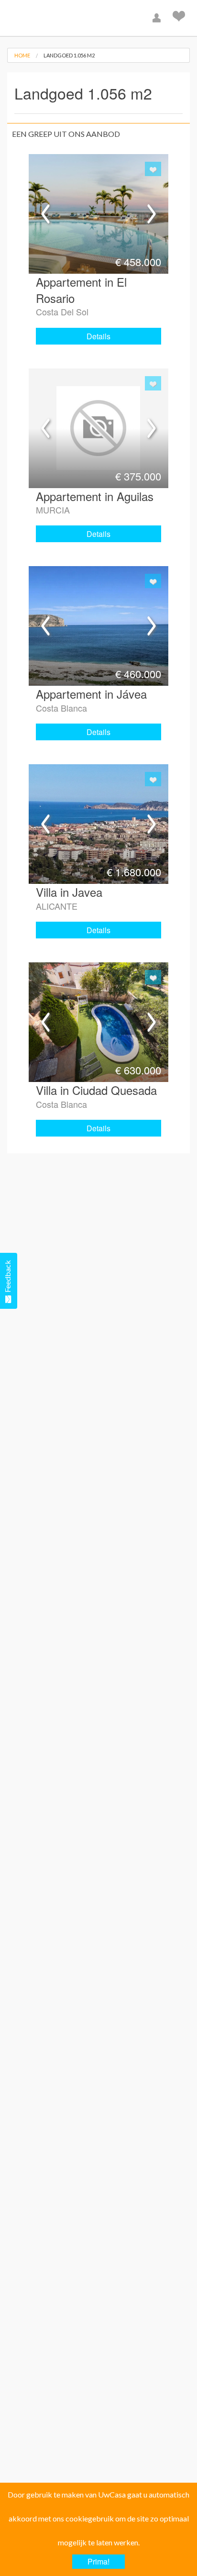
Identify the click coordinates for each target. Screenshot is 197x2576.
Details (98, 336)
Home (22, 55)
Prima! (98, 2561)
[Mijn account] (158, 18)
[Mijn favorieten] (180, 18)
